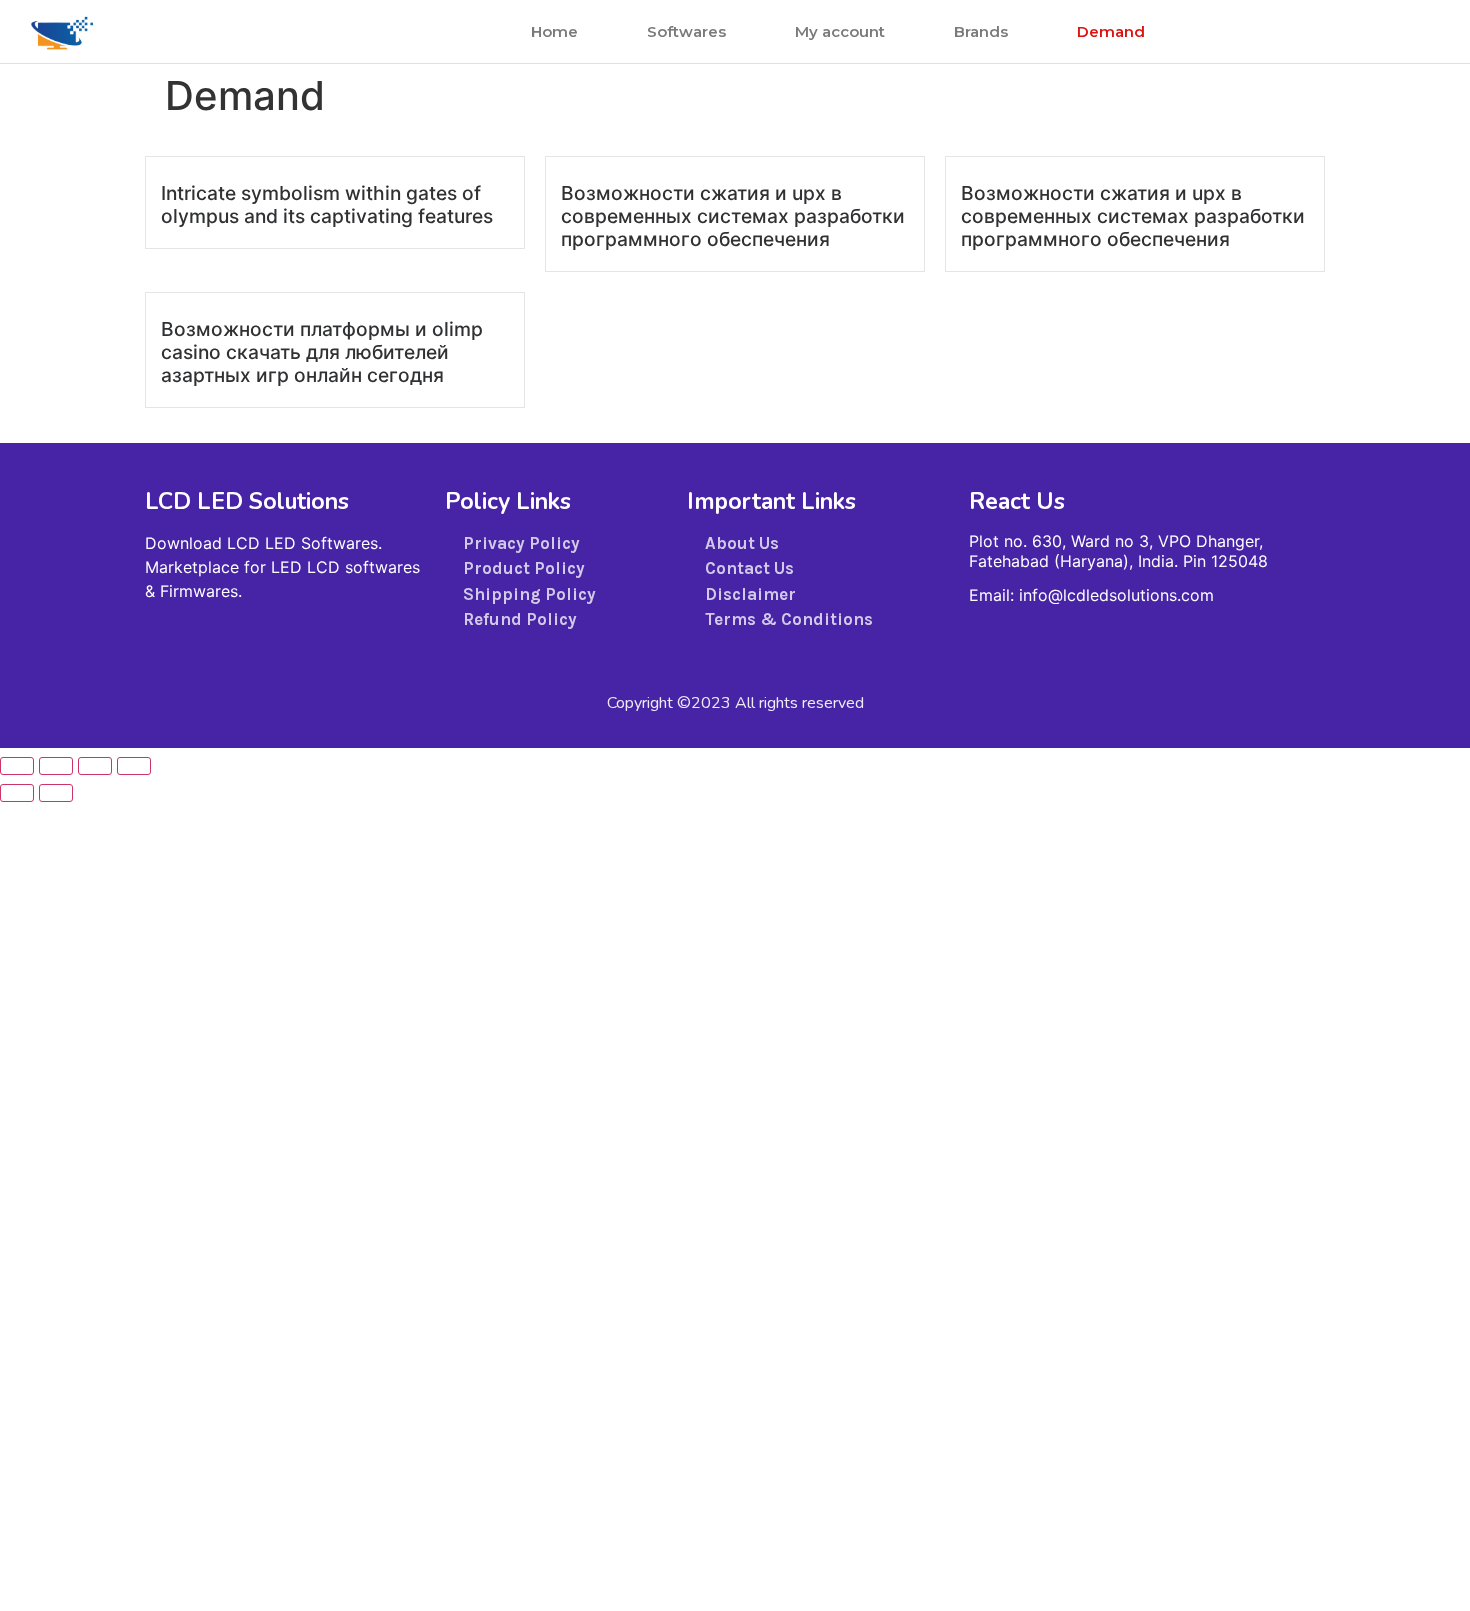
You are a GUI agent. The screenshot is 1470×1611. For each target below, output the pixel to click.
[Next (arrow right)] (56, 793)
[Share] (95, 766)
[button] (1381, 31)
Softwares (686, 31)
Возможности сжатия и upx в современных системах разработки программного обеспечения (733, 216)
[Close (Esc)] (134, 766)
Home (554, 31)
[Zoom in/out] (17, 766)
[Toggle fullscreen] (56, 766)
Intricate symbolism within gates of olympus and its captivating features (327, 204)
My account (840, 31)
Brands (981, 31)
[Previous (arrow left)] (17, 793)
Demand (1111, 31)
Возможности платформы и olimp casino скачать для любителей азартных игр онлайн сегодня (322, 352)
